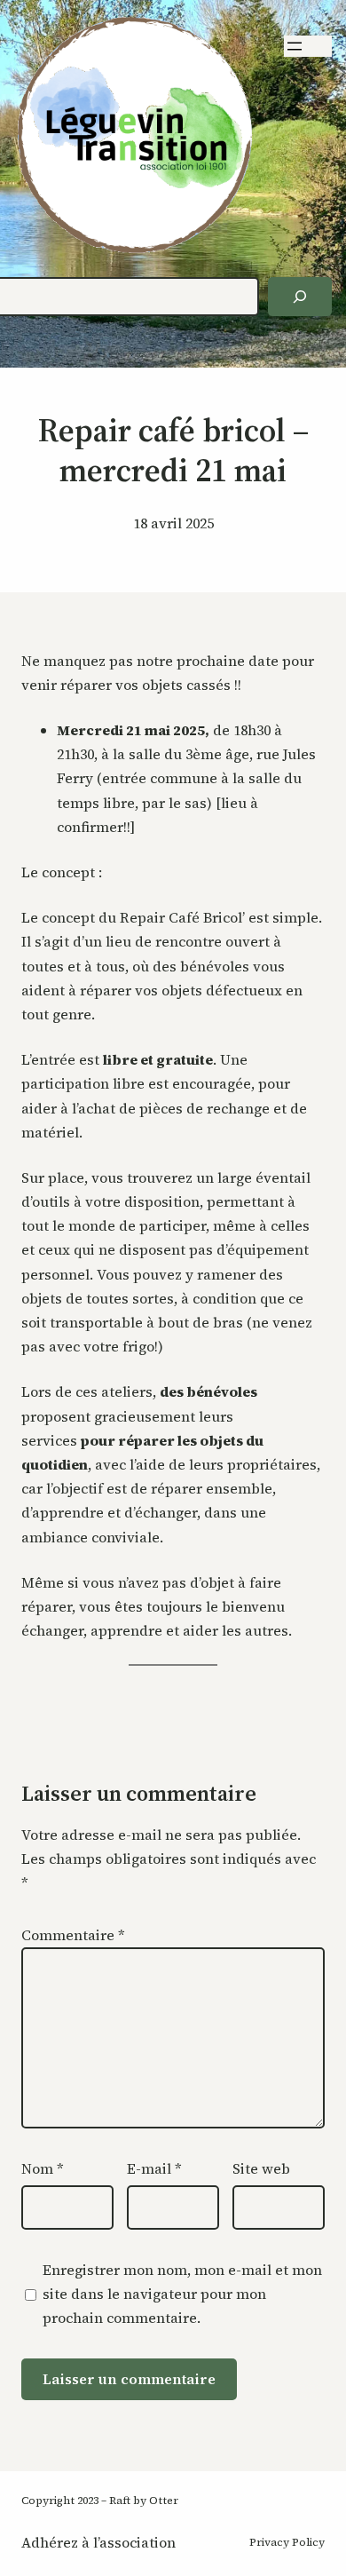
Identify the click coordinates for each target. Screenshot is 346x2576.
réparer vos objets (141, 990)
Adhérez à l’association (98, 2542)
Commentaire (73, 1935)
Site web (261, 2168)
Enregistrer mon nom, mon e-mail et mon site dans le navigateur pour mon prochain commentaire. (182, 2294)
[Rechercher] (300, 297)
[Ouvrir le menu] (295, 46)
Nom (43, 2168)
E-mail (154, 2168)
